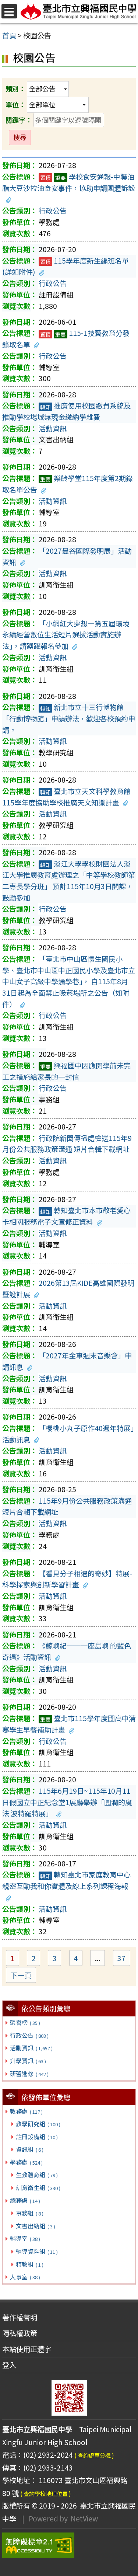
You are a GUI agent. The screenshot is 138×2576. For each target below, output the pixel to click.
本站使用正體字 (27, 2349)
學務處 (26, 2162)
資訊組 (29, 2149)
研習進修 (29, 2074)
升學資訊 (28, 2061)
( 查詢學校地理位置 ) (46, 2493)
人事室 (25, 2277)
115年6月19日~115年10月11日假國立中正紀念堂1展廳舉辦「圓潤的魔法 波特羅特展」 (67, 1802)
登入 (9, 2365)
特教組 (29, 2264)
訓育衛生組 (38, 2187)
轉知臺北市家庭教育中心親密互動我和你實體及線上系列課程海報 (66, 1880)
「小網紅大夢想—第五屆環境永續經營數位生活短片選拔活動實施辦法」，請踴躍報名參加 (66, 635)
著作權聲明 (20, 2317)
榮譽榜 (25, 2022)
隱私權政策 (20, 2333)
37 (124, 1959)
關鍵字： (19, 120)
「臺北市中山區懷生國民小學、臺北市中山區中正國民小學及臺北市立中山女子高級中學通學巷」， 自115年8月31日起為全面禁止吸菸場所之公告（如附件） (69, 981)
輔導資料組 (37, 2251)
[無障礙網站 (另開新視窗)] (69, 2545)
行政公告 (29, 2035)
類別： (15, 88)
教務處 (26, 2111)
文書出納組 (35, 2226)
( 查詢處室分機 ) (94, 2455)
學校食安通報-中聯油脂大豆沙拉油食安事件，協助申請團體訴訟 (69, 182)
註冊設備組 (37, 2137)
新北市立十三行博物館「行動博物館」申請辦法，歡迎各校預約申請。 (69, 718)
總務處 (25, 2200)
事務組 (29, 2213)
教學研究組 (38, 2124)
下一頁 (21, 1975)
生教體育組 (37, 2175)
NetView (84, 2518)
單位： (15, 104)
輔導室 (25, 2238)
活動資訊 (31, 2048)
